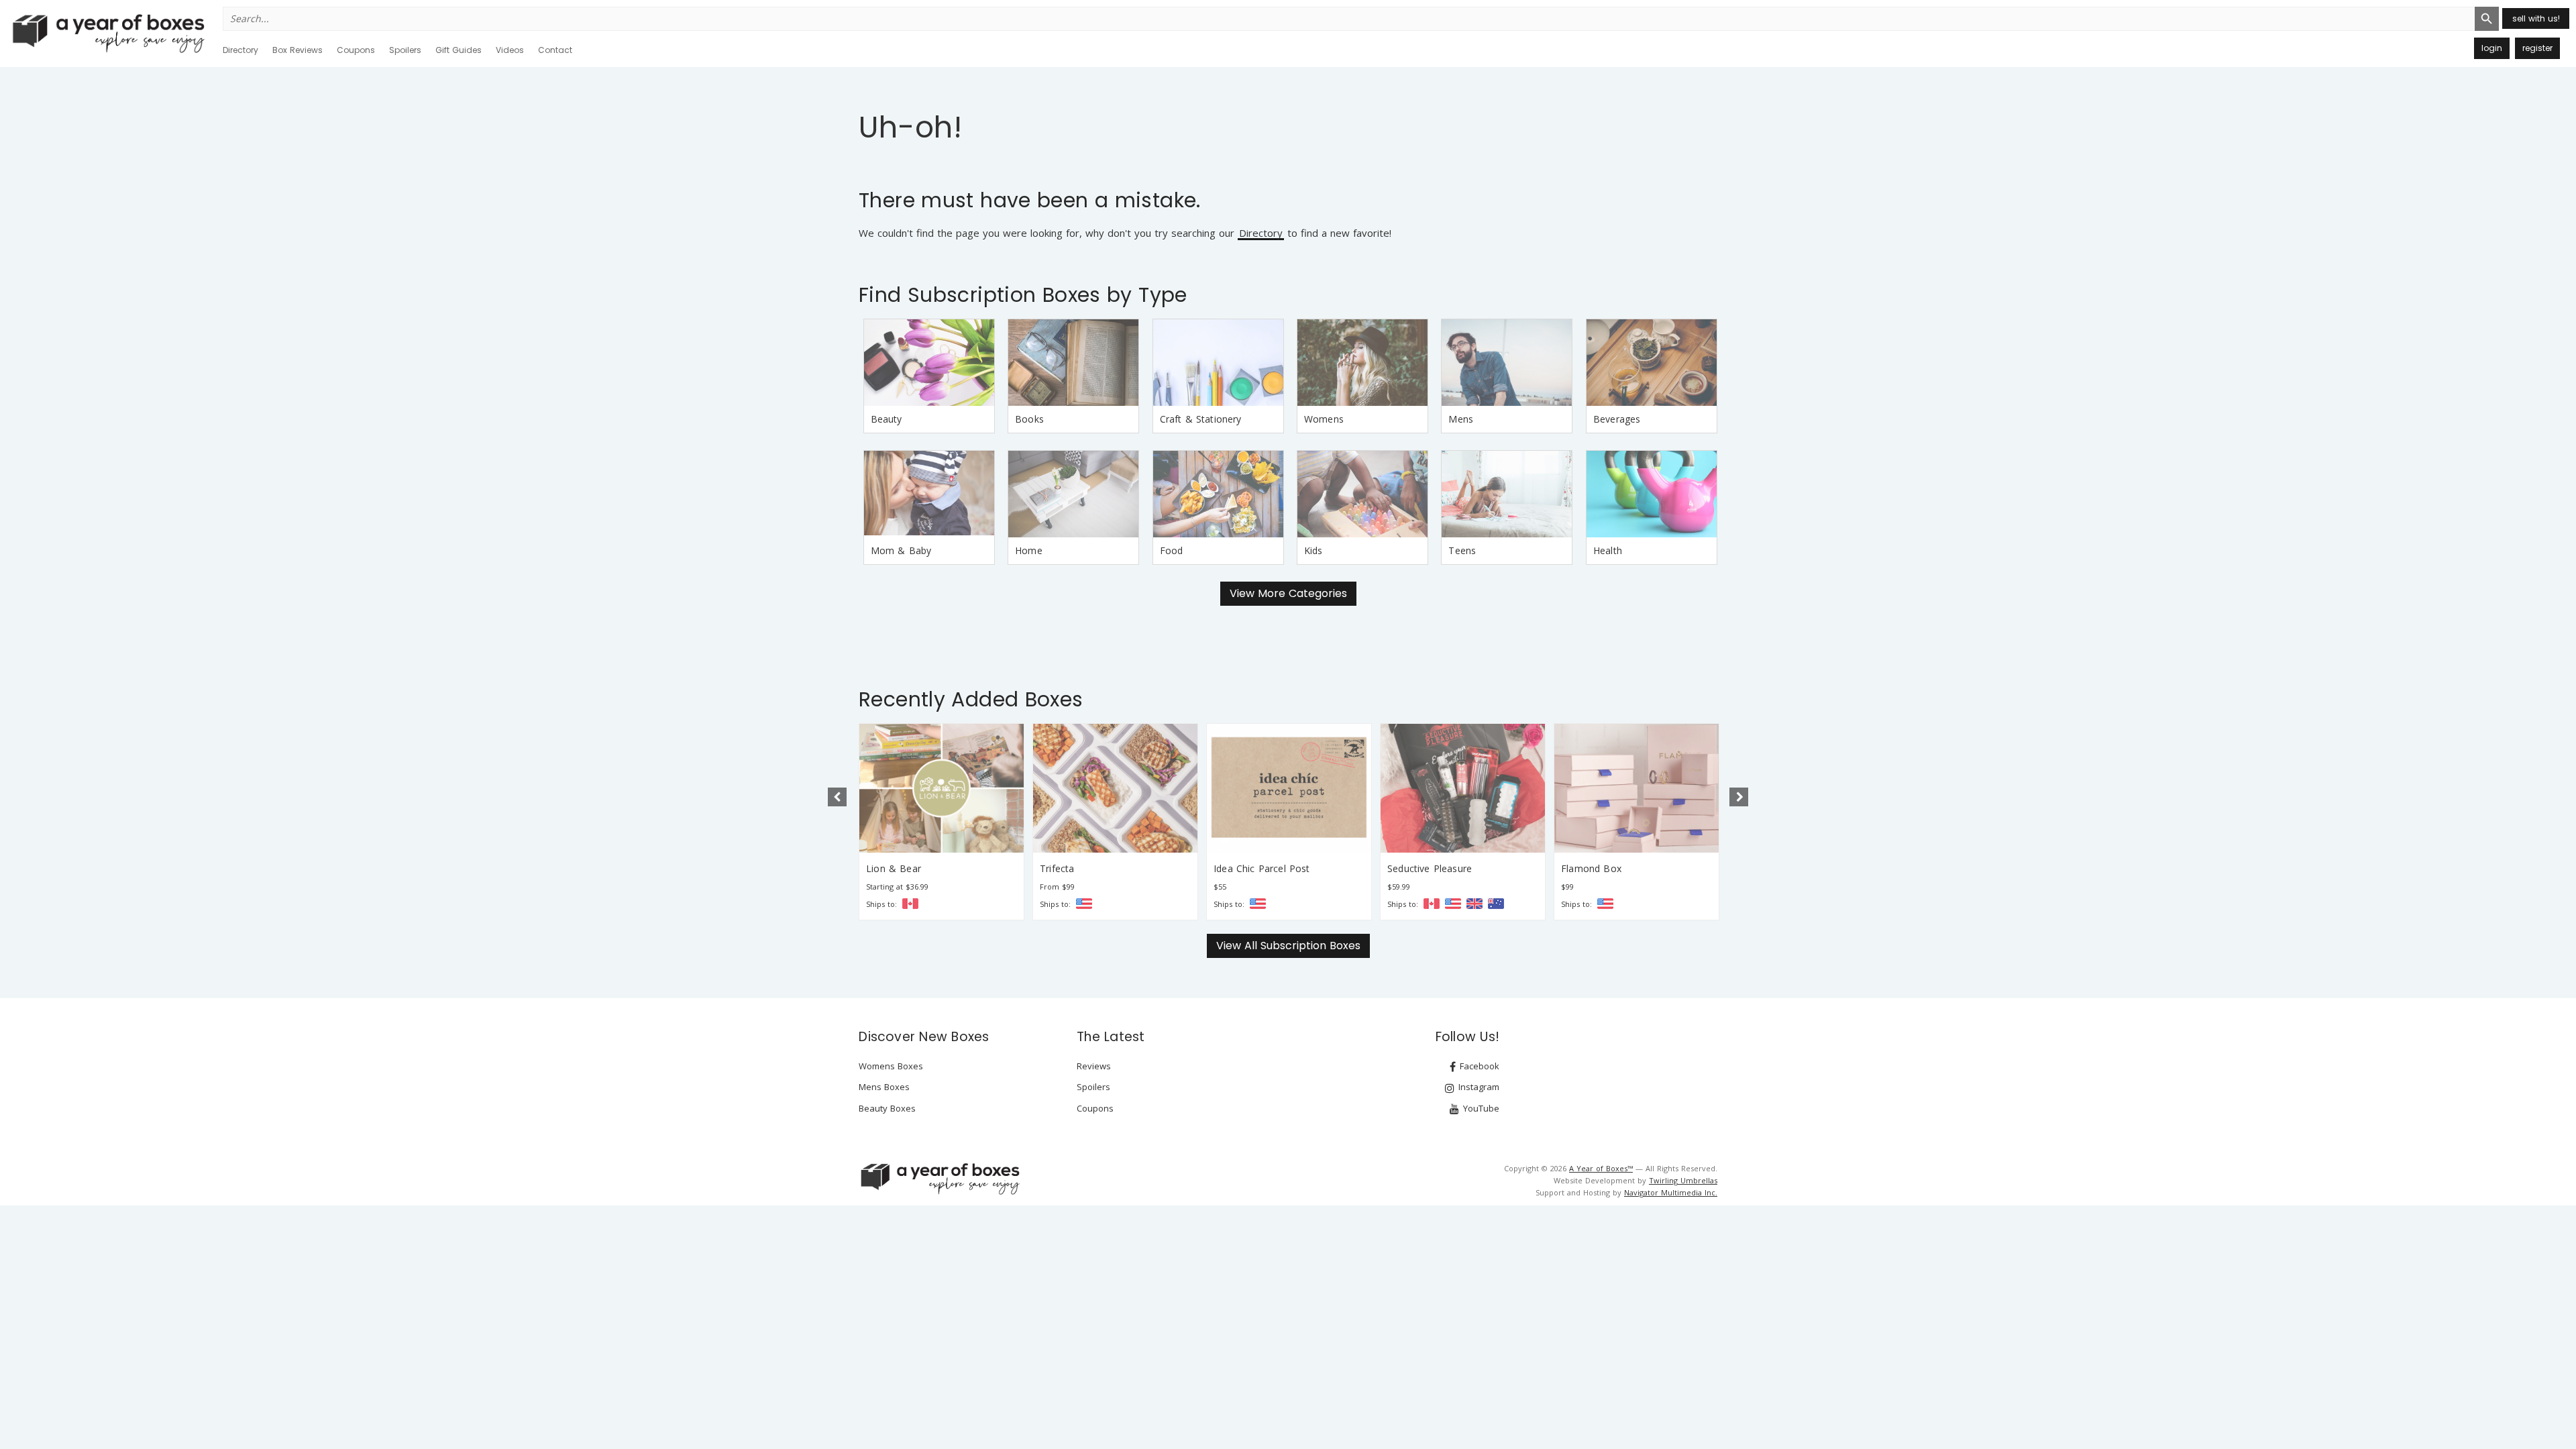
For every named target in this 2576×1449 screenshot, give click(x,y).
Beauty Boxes (887, 1108)
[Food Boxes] (1218, 494)
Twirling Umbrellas (1683, 1180)
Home (1029, 550)
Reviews (1094, 1066)
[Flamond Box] (1636, 788)
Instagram (1478, 1087)
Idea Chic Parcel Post (1262, 868)
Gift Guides (459, 50)
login (2492, 48)
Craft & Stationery (1201, 419)
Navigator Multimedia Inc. (1671, 1192)
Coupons (356, 50)
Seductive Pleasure (1430, 868)
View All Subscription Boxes (1288, 946)
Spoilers (405, 50)
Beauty (887, 419)
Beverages (1617, 419)
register (2537, 48)
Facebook (1478, 1066)
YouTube (1480, 1108)
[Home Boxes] (1073, 494)
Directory (240, 50)
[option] (942, 822)
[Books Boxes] (1073, 363)
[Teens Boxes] (1507, 494)
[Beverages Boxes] (1652, 363)
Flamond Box (1591, 868)
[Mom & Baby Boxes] (929, 494)
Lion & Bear (894, 868)
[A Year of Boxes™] (107, 33)
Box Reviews (298, 50)
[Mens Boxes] (1507, 363)
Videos (510, 50)
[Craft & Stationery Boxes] (1218, 363)
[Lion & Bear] (942, 788)
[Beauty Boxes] (929, 363)
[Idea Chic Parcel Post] (1289, 788)
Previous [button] (837, 797)
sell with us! (2536, 18)
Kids (1313, 550)
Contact (555, 50)
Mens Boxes (884, 1087)
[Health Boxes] (1652, 494)
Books (1029, 419)
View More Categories (1288, 593)
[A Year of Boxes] (939, 1179)
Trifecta (1057, 868)
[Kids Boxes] (1362, 494)
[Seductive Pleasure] (1463, 788)
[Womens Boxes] (1362, 363)
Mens (1461, 419)
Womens (1324, 419)
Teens (1462, 550)
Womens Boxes (891, 1066)
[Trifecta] (1115, 788)
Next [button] (1739, 797)
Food (1172, 550)
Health (1608, 550)
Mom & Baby (901, 550)
